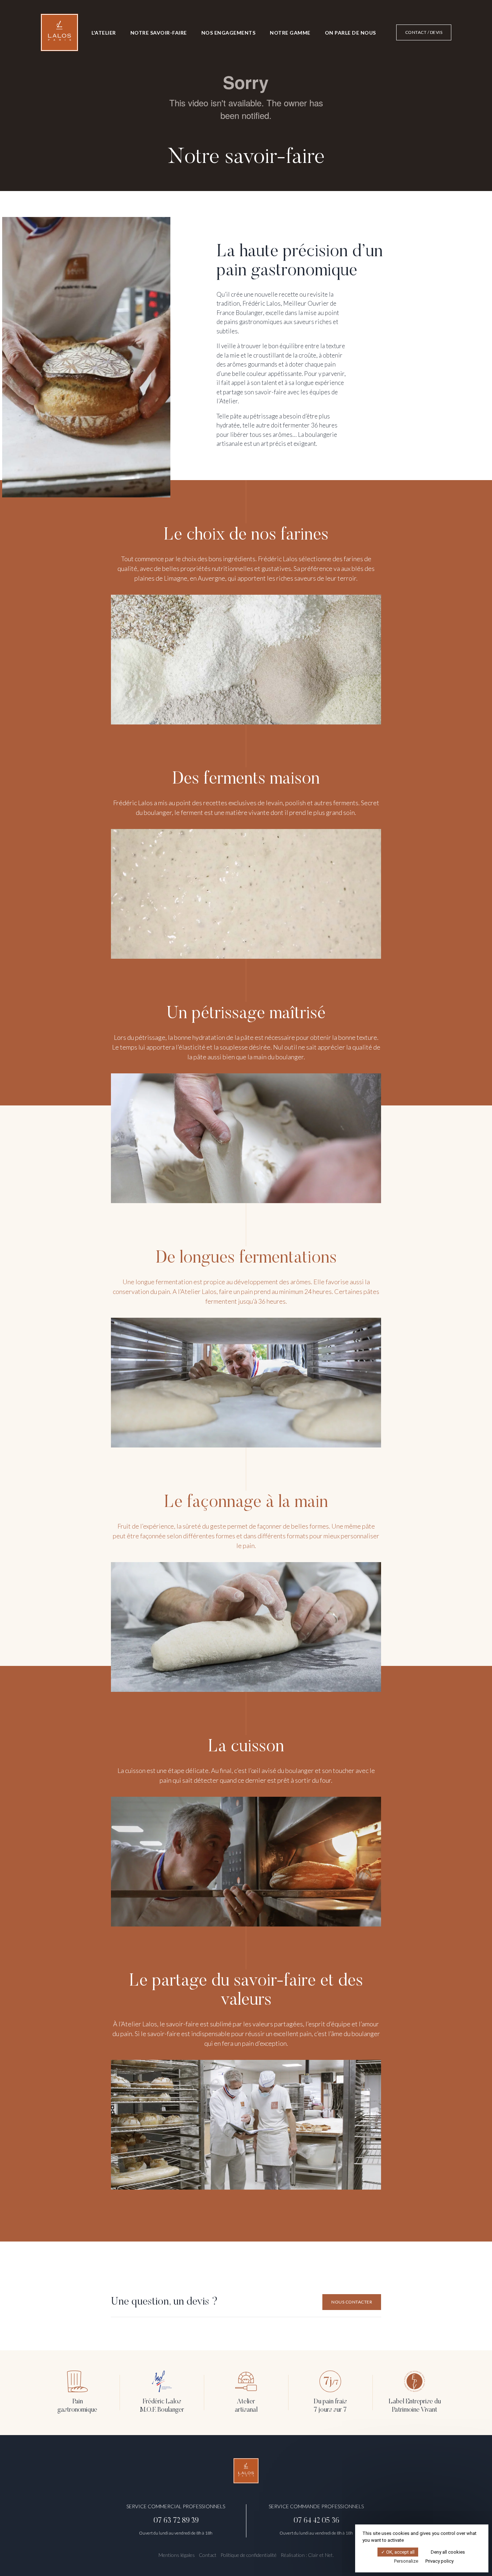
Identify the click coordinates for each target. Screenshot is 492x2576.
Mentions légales (177, 2555)
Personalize (406, 2561)
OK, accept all (400, 2552)
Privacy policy (439, 2561)
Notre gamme (290, 33)
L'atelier (104, 33)
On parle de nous (350, 33)
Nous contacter (352, 2302)
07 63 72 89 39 (176, 2521)
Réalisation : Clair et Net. (307, 2555)
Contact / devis (424, 32)
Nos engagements (229, 33)
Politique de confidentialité (249, 2555)
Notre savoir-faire (159, 33)
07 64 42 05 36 (316, 2521)
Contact (208, 2555)
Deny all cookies (447, 2552)
